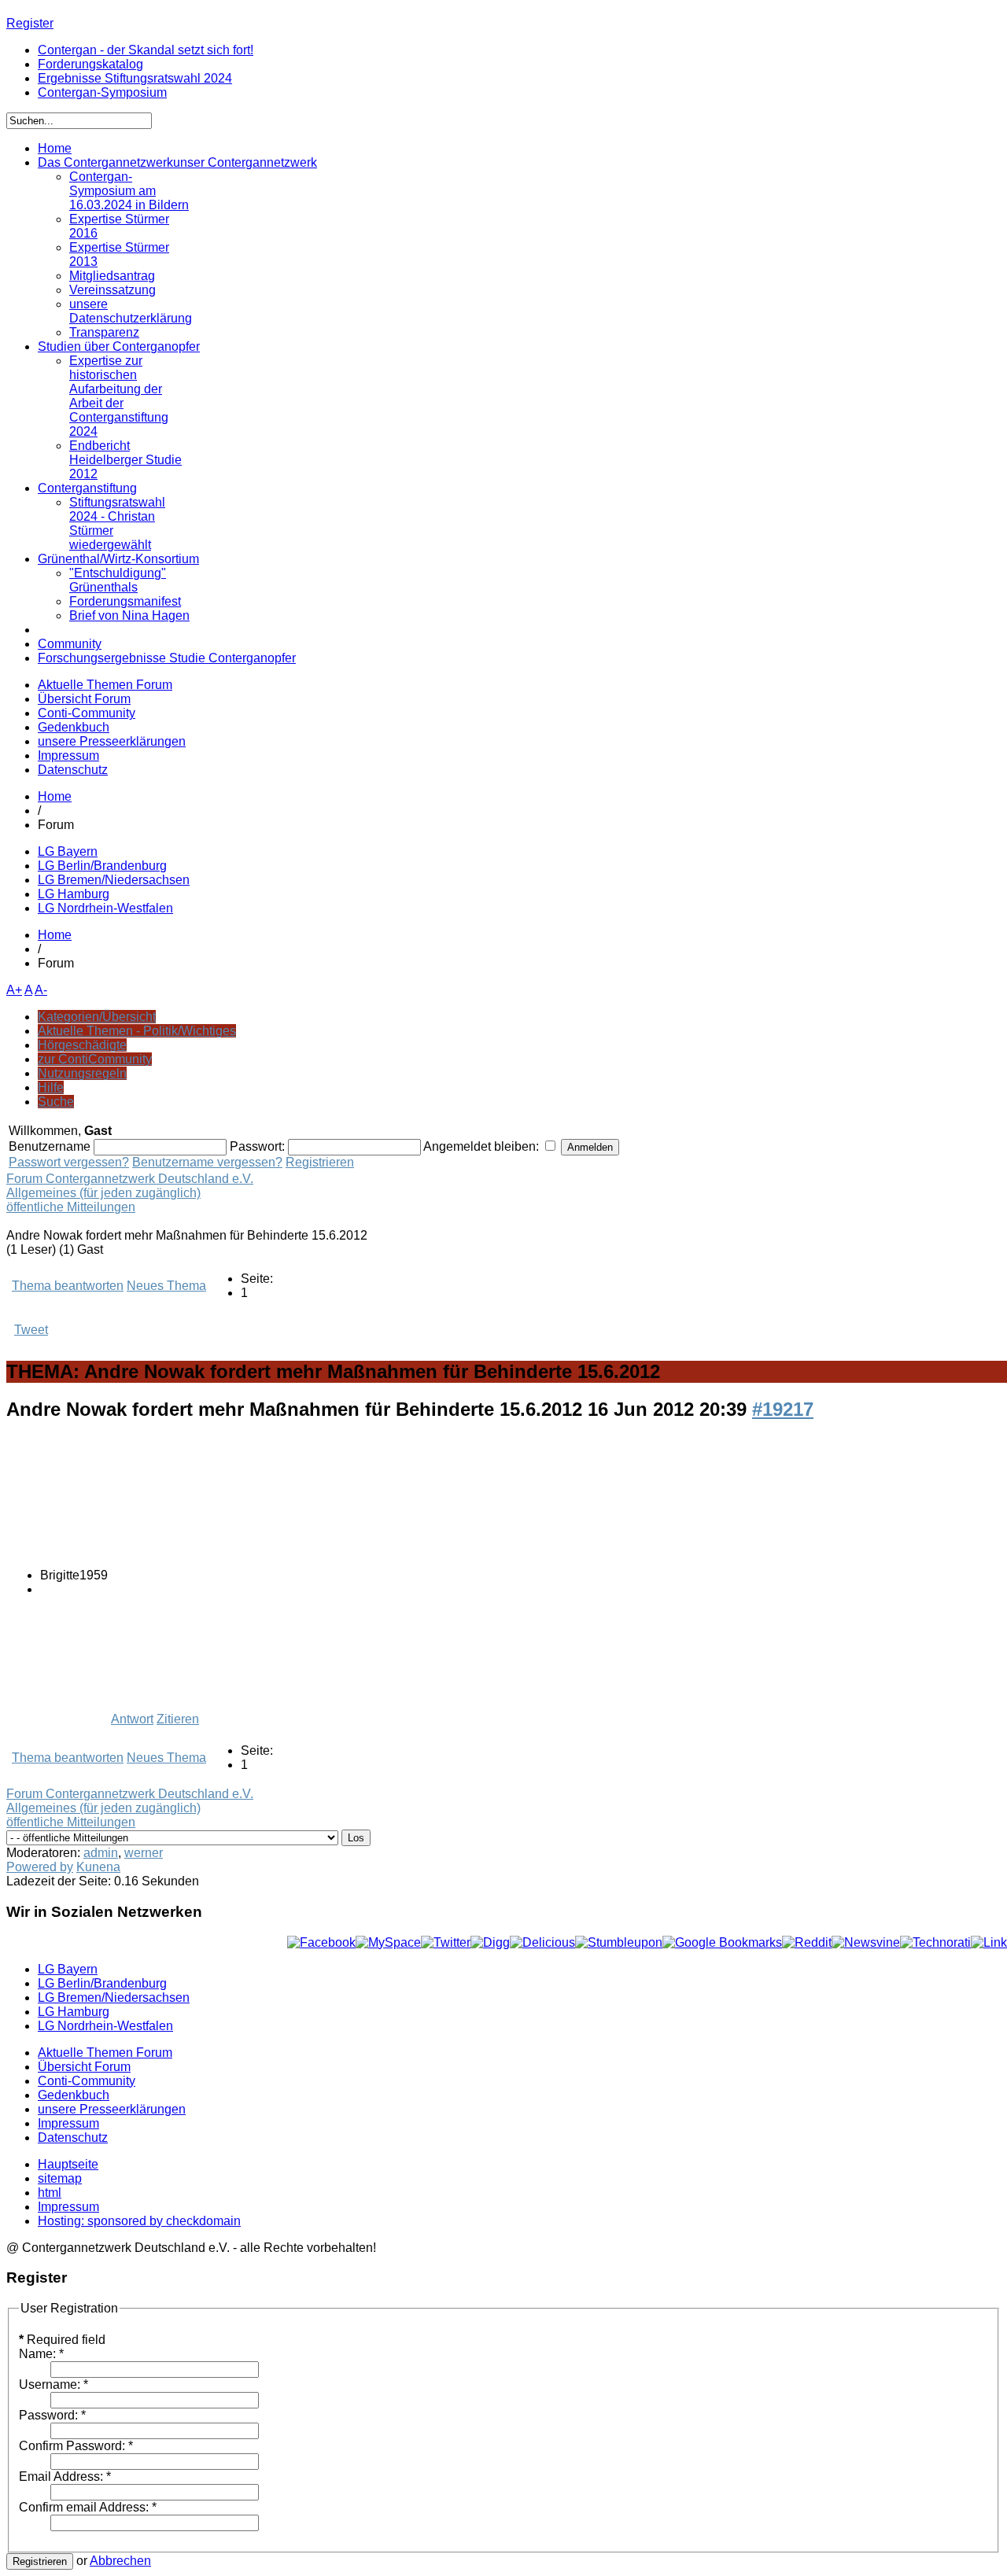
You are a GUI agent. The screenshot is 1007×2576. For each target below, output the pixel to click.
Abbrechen (120, 2561)
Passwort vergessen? (69, 1162)
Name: (41, 2354)
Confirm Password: (76, 2446)
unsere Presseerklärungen (112, 741)
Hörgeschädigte (82, 1045)
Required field (62, 2340)
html (50, 2193)
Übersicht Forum (84, 699)
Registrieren (320, 1162)
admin (101, 1853)
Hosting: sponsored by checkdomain (139, 2221)
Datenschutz (73, 770)
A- (41, 990)
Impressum (68, 755)
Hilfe (51, 1087)
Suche (56, 1102)
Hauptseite (68, 2164)
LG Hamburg (74, 894)
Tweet (31, 1330)
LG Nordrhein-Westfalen (105, 908)
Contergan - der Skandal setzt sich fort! (146, 50)
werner (144, 1853)
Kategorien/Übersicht (97, 1017)
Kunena (98, 1867)
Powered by (40, 1867)
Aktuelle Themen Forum (105, 685)
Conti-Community (87, 713)
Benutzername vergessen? (207, 1162)
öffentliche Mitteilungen (71, 1207)
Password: (52, 2415)
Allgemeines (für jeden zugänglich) (103, 1193)
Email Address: (65, 2476)
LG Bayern (68, 851)
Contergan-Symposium (102, 92)
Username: (53, 2384)
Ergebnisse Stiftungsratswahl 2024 (135, 78)
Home (55, 796)
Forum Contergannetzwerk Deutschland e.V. (130, 1179)
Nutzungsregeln (82, 1073)
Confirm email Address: (88, 2507)
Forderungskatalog (90, 64)
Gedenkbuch (74, 727)
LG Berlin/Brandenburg (102, 866)
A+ (14, 990)
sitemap (60, 2178)
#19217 (783, 1409)
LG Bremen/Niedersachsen (114, 880)
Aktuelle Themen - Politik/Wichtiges (137, 1031)
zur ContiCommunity (95, 1059)
